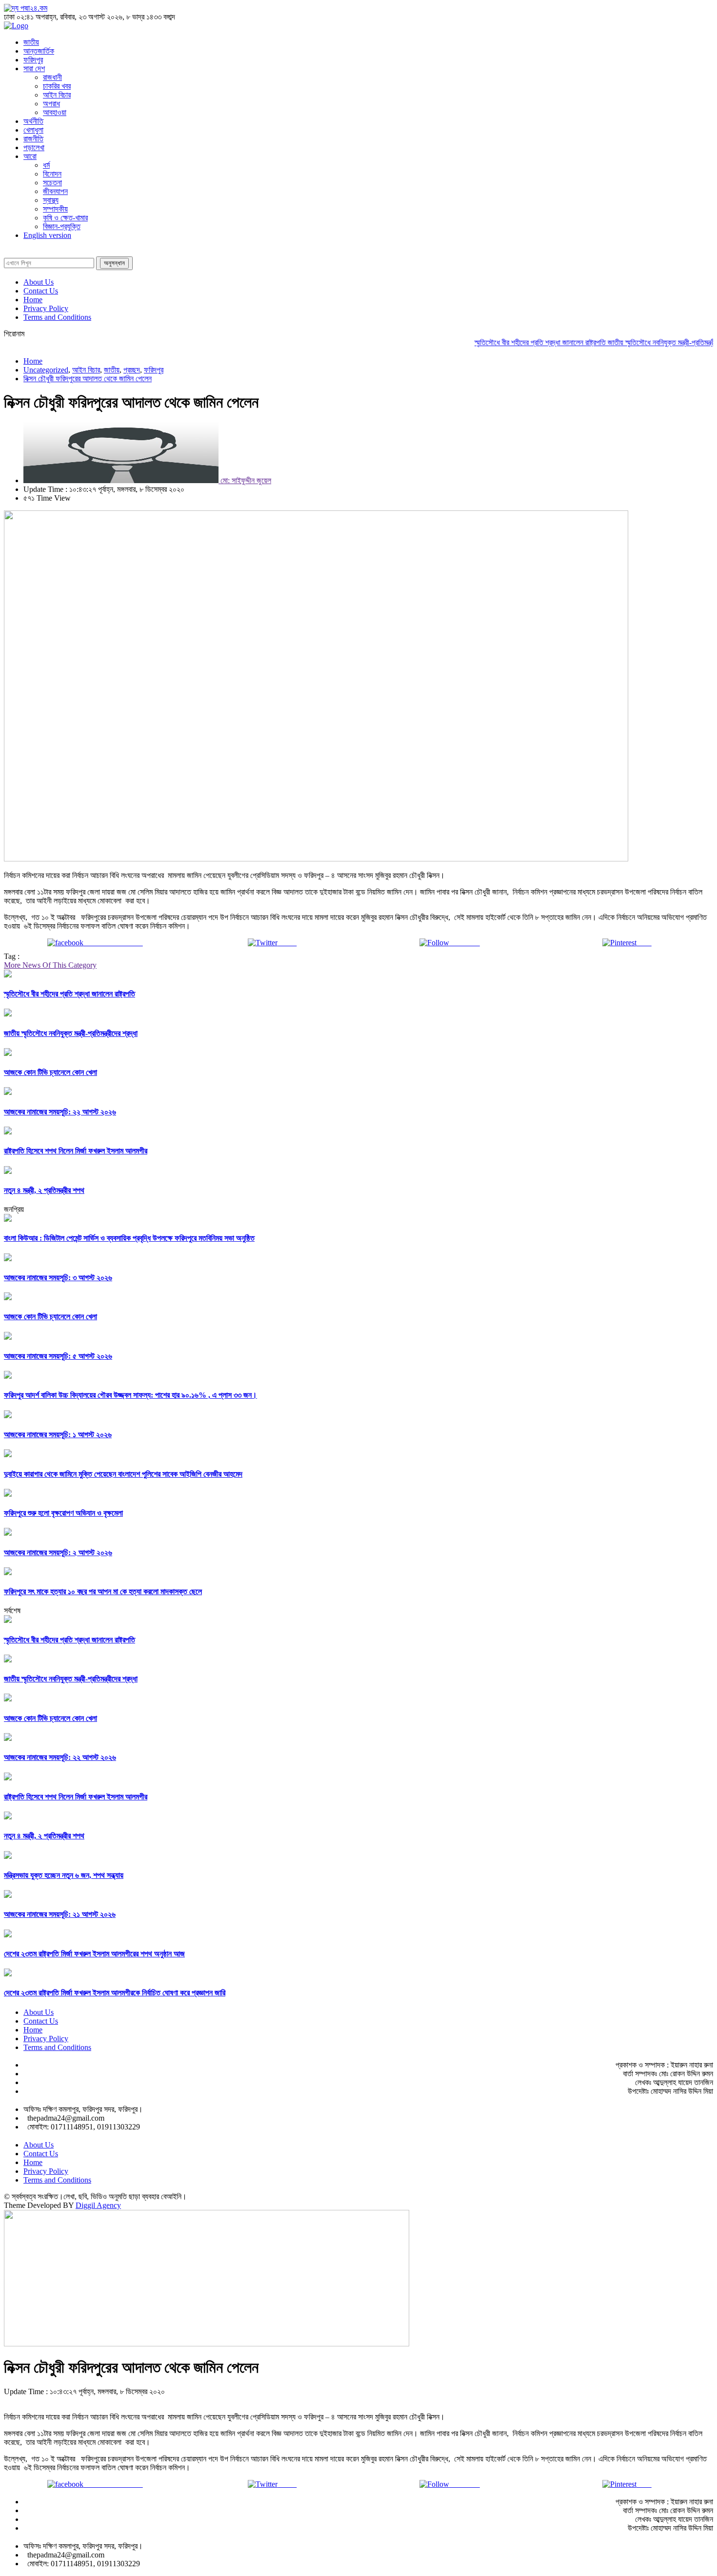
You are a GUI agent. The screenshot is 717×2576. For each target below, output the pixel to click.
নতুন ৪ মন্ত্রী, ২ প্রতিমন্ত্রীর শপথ (44, 1190)
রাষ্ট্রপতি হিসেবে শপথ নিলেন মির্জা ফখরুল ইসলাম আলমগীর (76, 1151)
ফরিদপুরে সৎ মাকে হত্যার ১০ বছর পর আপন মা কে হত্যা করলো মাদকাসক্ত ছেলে (103, 1591)
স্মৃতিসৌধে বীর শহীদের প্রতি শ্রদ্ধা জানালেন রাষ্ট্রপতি (514, 342)
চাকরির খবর (57, 86)
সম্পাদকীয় (55, 209)
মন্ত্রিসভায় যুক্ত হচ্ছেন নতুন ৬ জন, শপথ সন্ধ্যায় (64, 1875)
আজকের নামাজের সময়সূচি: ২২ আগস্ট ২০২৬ (60, 1112)
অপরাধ (51, 104)
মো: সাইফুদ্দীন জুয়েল (245, 480)
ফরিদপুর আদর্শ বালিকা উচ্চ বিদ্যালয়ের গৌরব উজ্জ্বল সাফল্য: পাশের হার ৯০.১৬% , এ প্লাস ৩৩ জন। (130, 1395)
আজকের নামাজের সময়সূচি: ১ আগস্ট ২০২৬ (58, 1434)
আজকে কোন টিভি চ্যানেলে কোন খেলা (50, 1072)
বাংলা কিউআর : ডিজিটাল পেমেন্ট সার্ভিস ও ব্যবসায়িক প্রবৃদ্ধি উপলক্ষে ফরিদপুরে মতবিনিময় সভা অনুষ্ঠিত (129, 1238)
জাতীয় (31, 42)
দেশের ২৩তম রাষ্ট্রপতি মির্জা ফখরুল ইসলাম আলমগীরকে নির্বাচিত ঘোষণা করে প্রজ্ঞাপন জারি (115, 1993)
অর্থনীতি (33, 121)
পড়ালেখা (34, 147)
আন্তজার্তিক (39, 51)
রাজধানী (52, 77)
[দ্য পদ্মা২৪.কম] (26, 8)
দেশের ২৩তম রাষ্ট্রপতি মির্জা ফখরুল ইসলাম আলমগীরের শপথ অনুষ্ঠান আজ (94, 1954)
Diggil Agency (98, 2205)
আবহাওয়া (55, 112)
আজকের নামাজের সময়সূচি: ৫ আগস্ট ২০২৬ (58, 1356)
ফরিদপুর (33, 60)
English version (47, 235)
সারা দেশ (34, 68)
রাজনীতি (33, 139)
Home (33, 300)
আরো (30, 156)
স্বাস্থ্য (51, 200)
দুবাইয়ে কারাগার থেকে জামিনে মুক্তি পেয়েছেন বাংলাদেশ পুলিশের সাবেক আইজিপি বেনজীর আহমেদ (123, 1474)
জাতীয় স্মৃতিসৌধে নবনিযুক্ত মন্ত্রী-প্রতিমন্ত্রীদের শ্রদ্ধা (649, 342)
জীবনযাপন (55, 191)
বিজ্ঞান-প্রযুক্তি (62, 226)
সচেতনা (52, 183)
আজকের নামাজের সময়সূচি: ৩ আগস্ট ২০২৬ (58, 1278)
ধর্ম (46, 165)
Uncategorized (46, 370)
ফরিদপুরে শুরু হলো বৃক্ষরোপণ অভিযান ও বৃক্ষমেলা (63, 1513)
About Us (39, 282)
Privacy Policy (46, 308)
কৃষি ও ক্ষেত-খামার (65, 218)
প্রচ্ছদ (132, 370)
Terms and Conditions (57, 317)
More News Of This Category (50, 965)
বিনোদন (52, 174)
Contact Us (41, 291)
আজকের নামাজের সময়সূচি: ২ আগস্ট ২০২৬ (58, 1552)
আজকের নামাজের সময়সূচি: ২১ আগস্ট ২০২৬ (60, 1914)
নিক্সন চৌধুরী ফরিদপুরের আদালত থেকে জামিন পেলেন (88, 379)
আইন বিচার (57, 95)
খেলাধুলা (33, 130)
